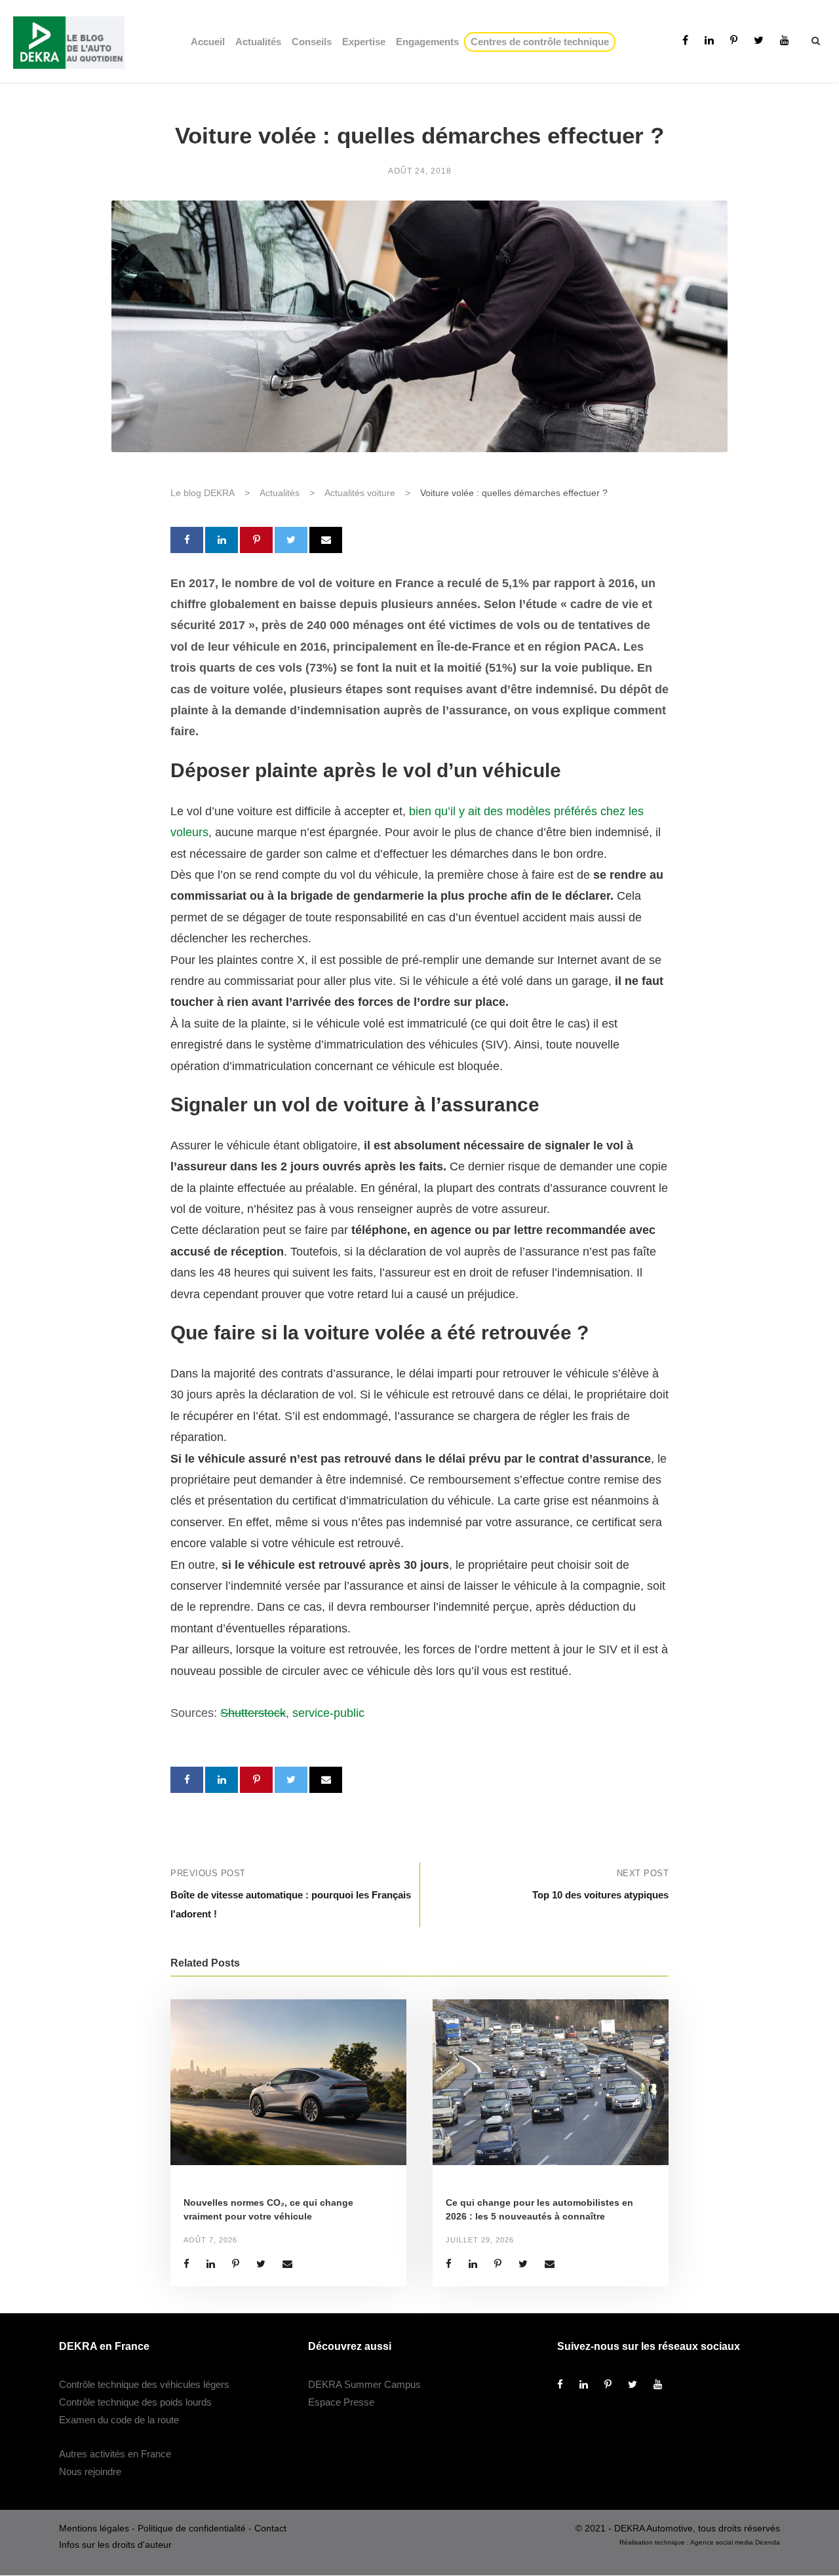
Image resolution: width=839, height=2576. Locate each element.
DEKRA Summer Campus (364, 2385)
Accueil (208, 42)
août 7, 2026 (210, 2240)
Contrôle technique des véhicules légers (144, 2385)
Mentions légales (94, 2529)
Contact (270, 2529)
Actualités (258, 42)
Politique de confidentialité (192, 2529)
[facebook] (685, 40)
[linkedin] (709, 40)
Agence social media (722, 2543)
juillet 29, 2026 (480, 2240)
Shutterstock (253, 1713)
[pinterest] (734, 40)
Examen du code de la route (119, 2420)
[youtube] (785, 40)
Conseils (312, 42)
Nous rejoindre (90, 2472)
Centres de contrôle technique (542, 42)
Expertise (364, 42)
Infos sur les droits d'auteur (115, 2545)
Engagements (427, 42)
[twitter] (759, 40)
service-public (328, 1713)
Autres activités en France (115, 2454)
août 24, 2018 (420, 171)
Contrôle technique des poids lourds (135, 2403)
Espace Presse (341, 2403)
